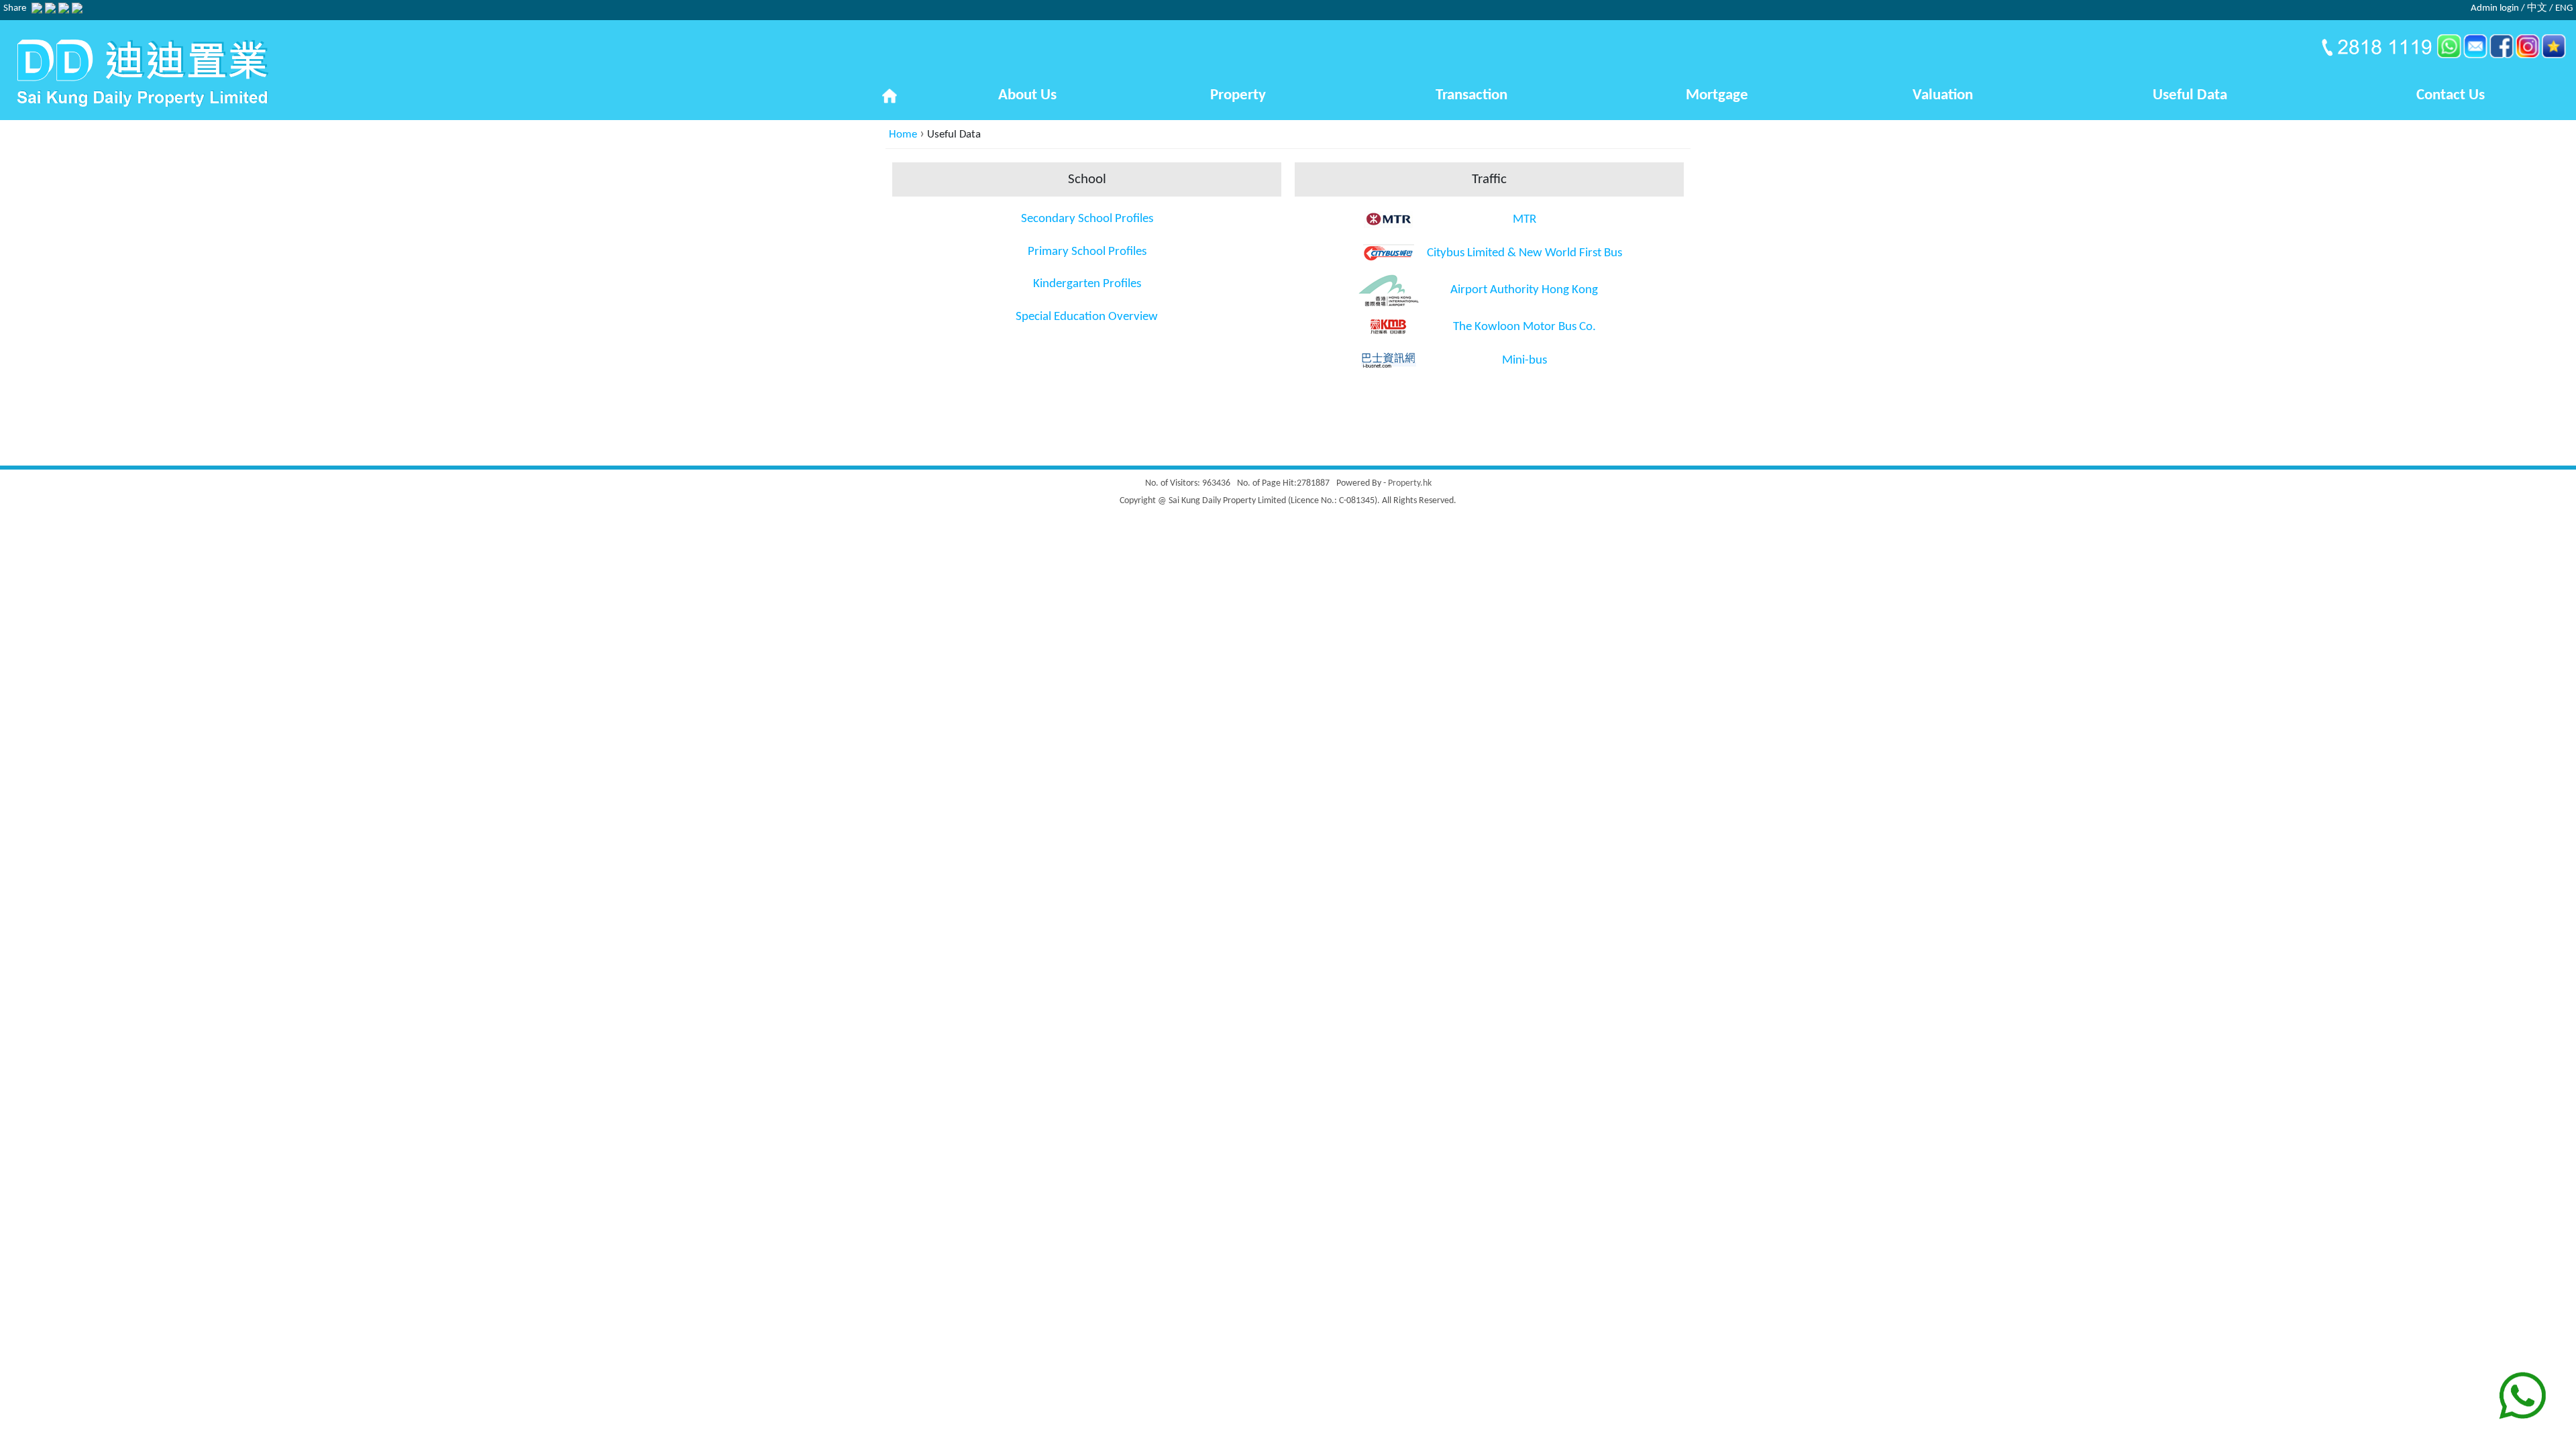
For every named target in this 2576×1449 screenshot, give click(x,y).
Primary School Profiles (1087, 252)
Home (903, 135)
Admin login (2495, 8)
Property (1238, 96)
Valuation (1943, 96)
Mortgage (1717, 96)
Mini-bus (1524, 361)
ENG (2564, 8)
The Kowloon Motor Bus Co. (1524, 327)
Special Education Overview (1087, 317)
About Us (1027, 96)
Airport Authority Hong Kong (1524, 290)
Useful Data (2190, 96)
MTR (1524, 220)
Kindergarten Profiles (1087, 284)
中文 (2537, 8)
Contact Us (2451, 96)
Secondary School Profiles (1087, 219)
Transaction (1471, 96)
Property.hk (1410, 483)
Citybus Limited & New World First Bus (1524, 253)
